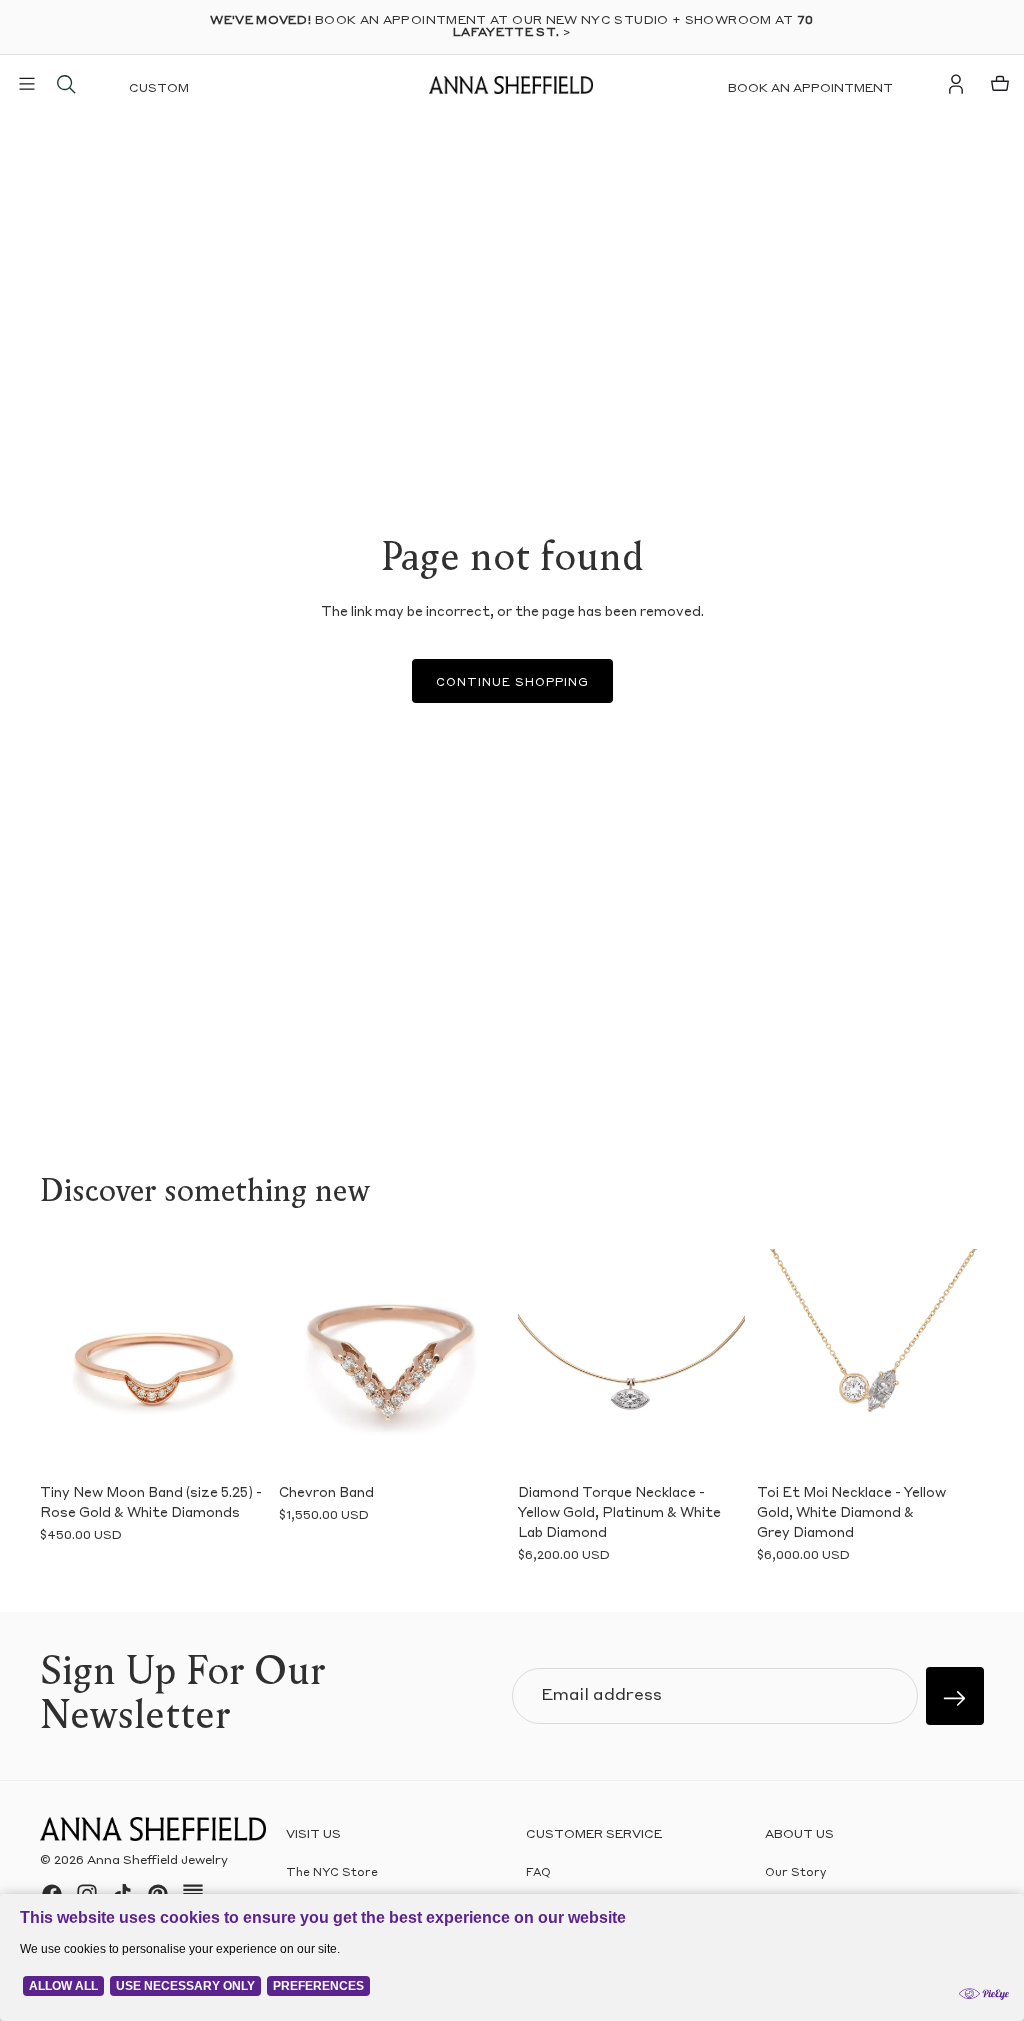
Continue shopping (512, 683)
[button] (62, 1362)
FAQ (538, 1873)
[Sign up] (955, 1696)
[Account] (956, 84)
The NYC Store (332, 1873)
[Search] (66, 84)
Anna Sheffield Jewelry (157, 1861)
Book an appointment (810, 89)
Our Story (795, 1873)
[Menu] (27, 84)
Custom (159, 89)
